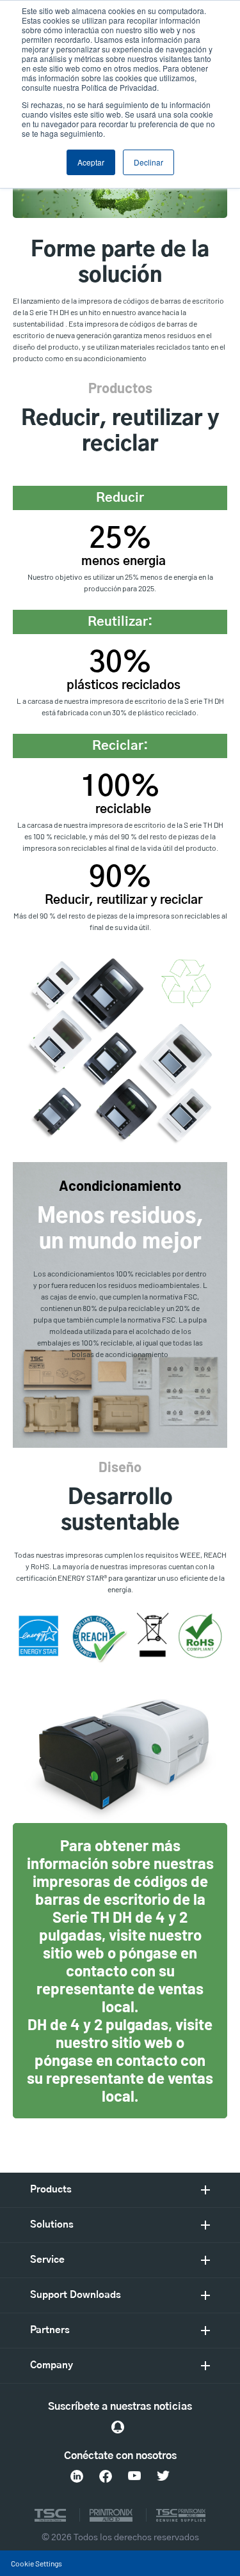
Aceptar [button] (91, 162)
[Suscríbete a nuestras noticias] (118, 2427)
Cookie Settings (36, 2563)
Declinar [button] (148, 162)
